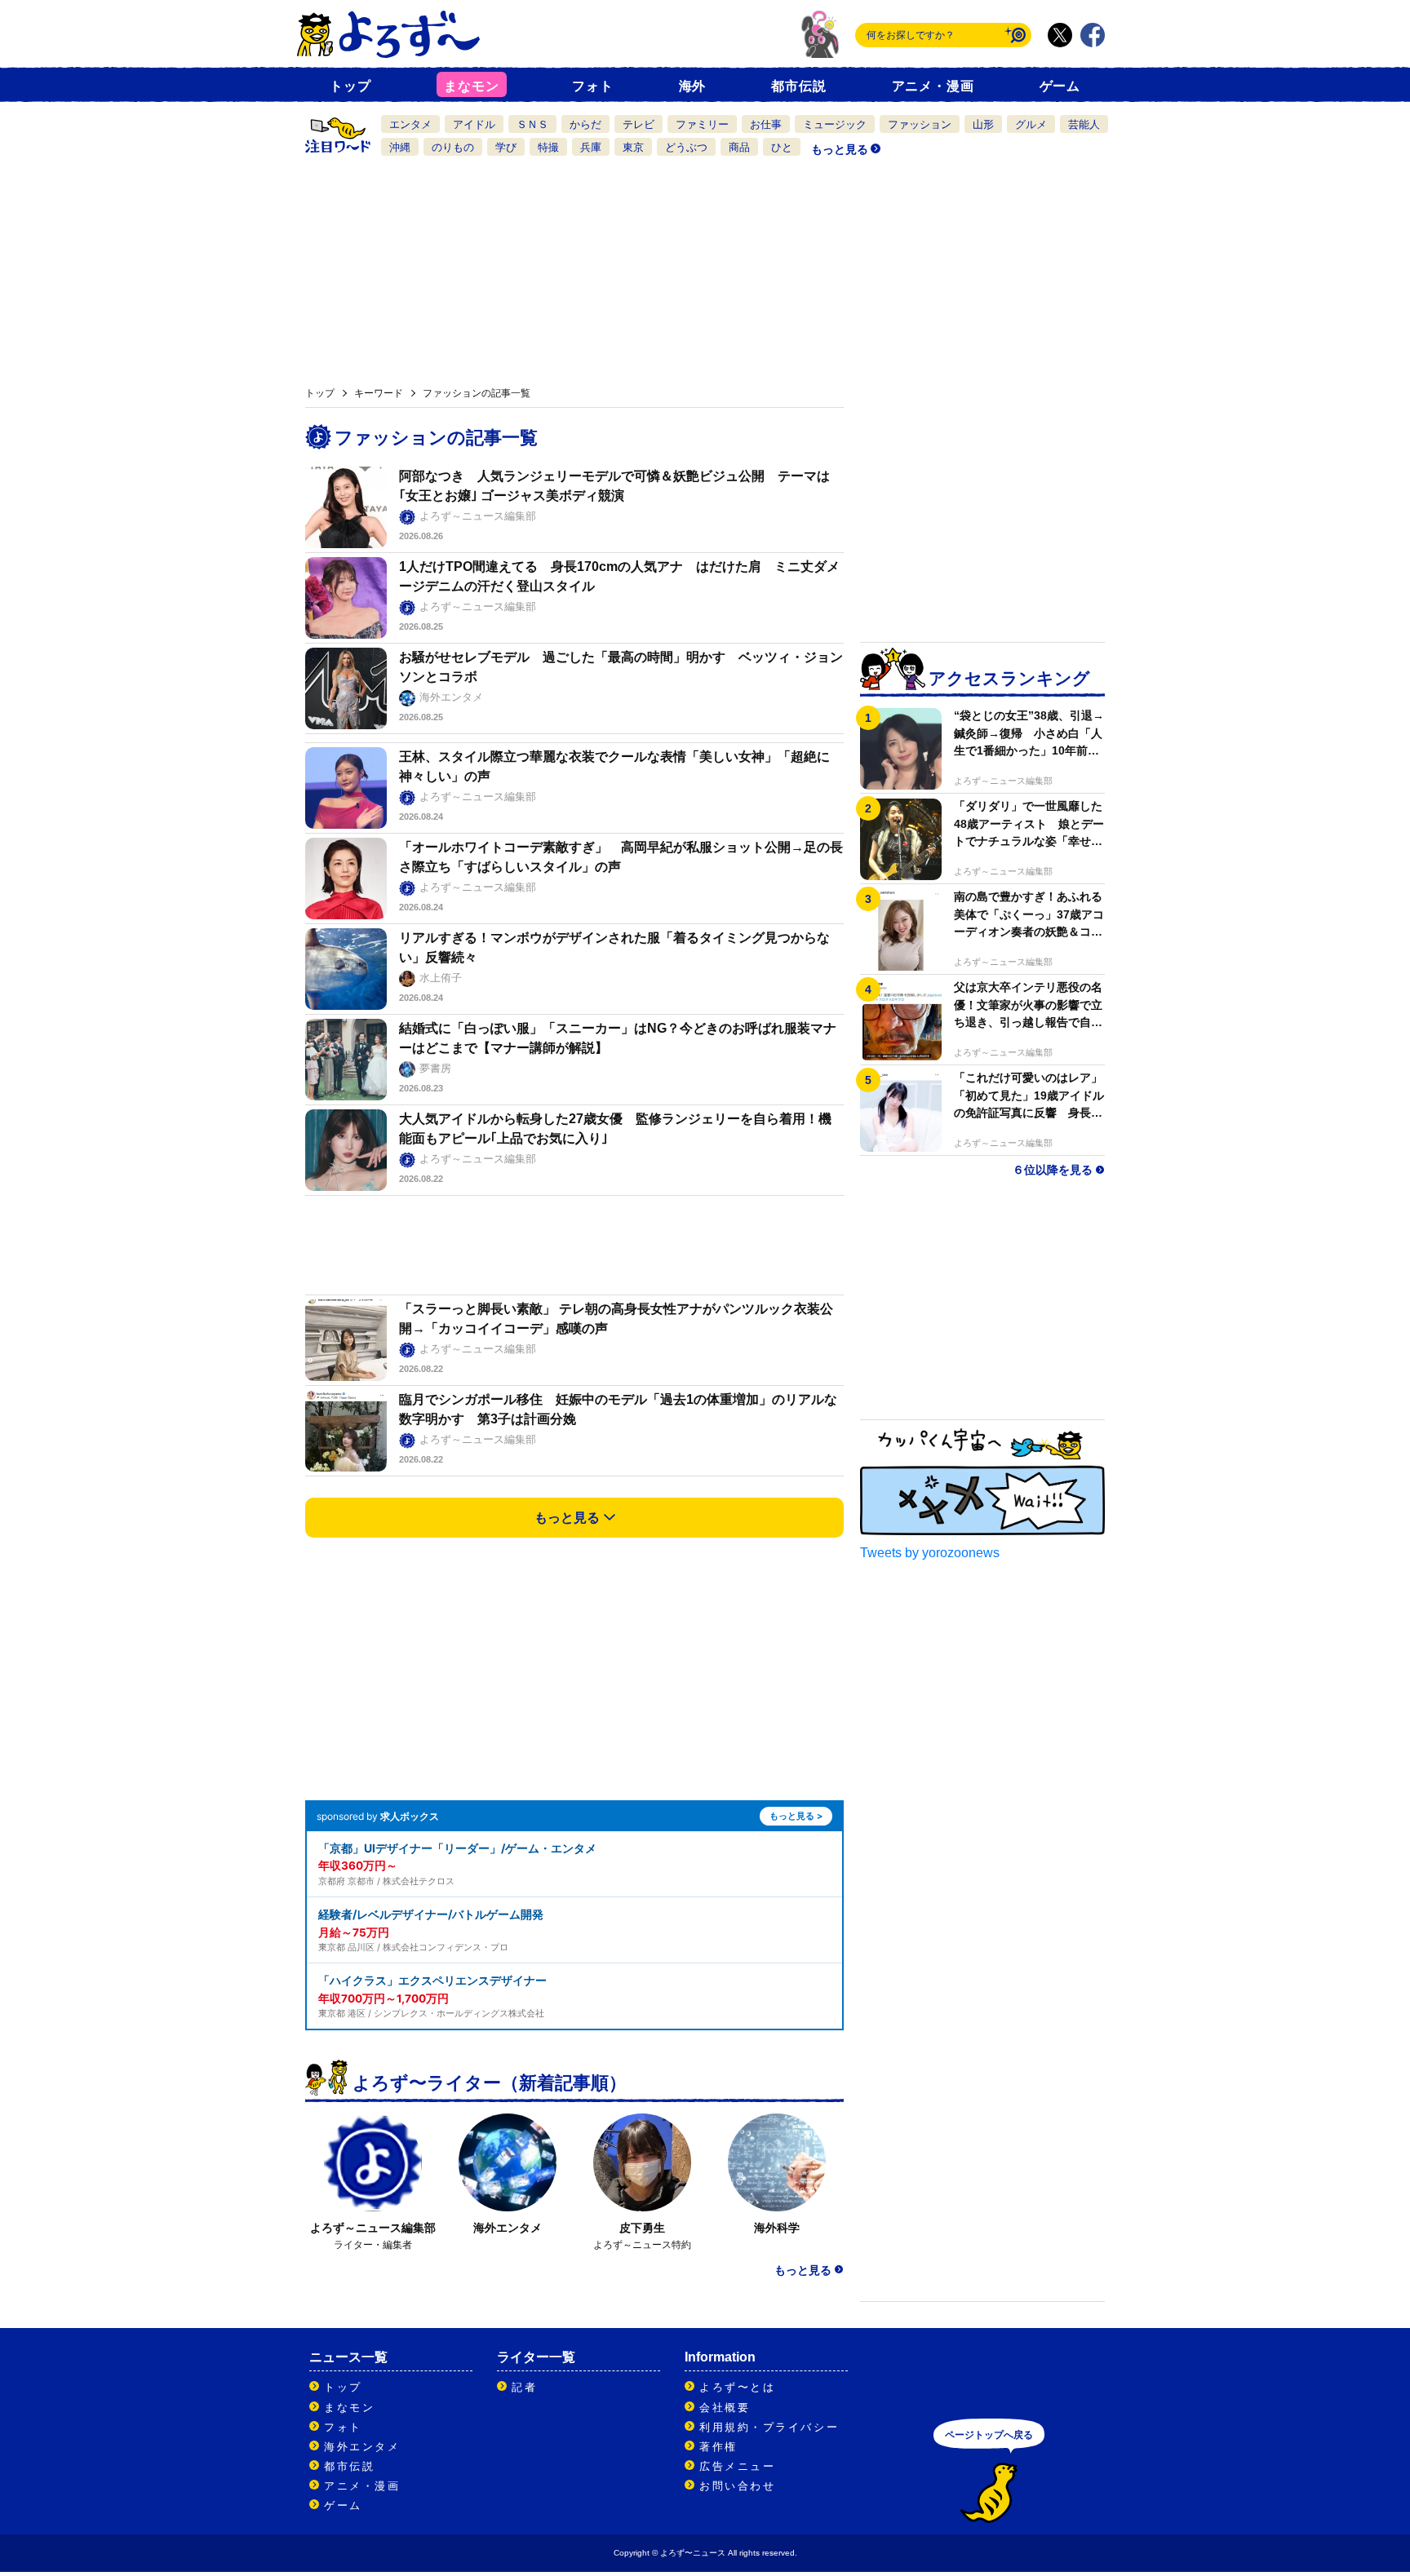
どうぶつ (686, 147)
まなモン (471, 86)
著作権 (718, 2447)
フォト (592, 86)
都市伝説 (798, 86)
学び (506, 147)
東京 (633, 147)
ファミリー (702, 124)
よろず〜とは (737, 2387)
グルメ (1031, 124)
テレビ (638, 124)
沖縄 (400, 147)
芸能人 (1084, 124)
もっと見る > (796, 1816)
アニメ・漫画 (933, 86)
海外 (693, 86)
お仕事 (766, 124)
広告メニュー (737, 2466)
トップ (350, 86)
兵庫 (591, 147)
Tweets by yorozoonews (930, 1553)
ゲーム (1060, 86)
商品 (739, 147)
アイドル (474, 124)
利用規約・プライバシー (769, 2427)
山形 (983, 124)
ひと (782, 147)
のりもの (453, 147)
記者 (524, 2387)
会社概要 (725, 2408)
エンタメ (410, 124)
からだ (585, 124)
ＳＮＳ (532, 124)
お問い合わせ (737, 2486)
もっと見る (840, 149)
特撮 (548, 147)
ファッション (920, 124)
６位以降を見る (1053, 1171)
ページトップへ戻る (989, 2435)
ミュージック (835, 124)
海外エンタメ (362, 2447)
